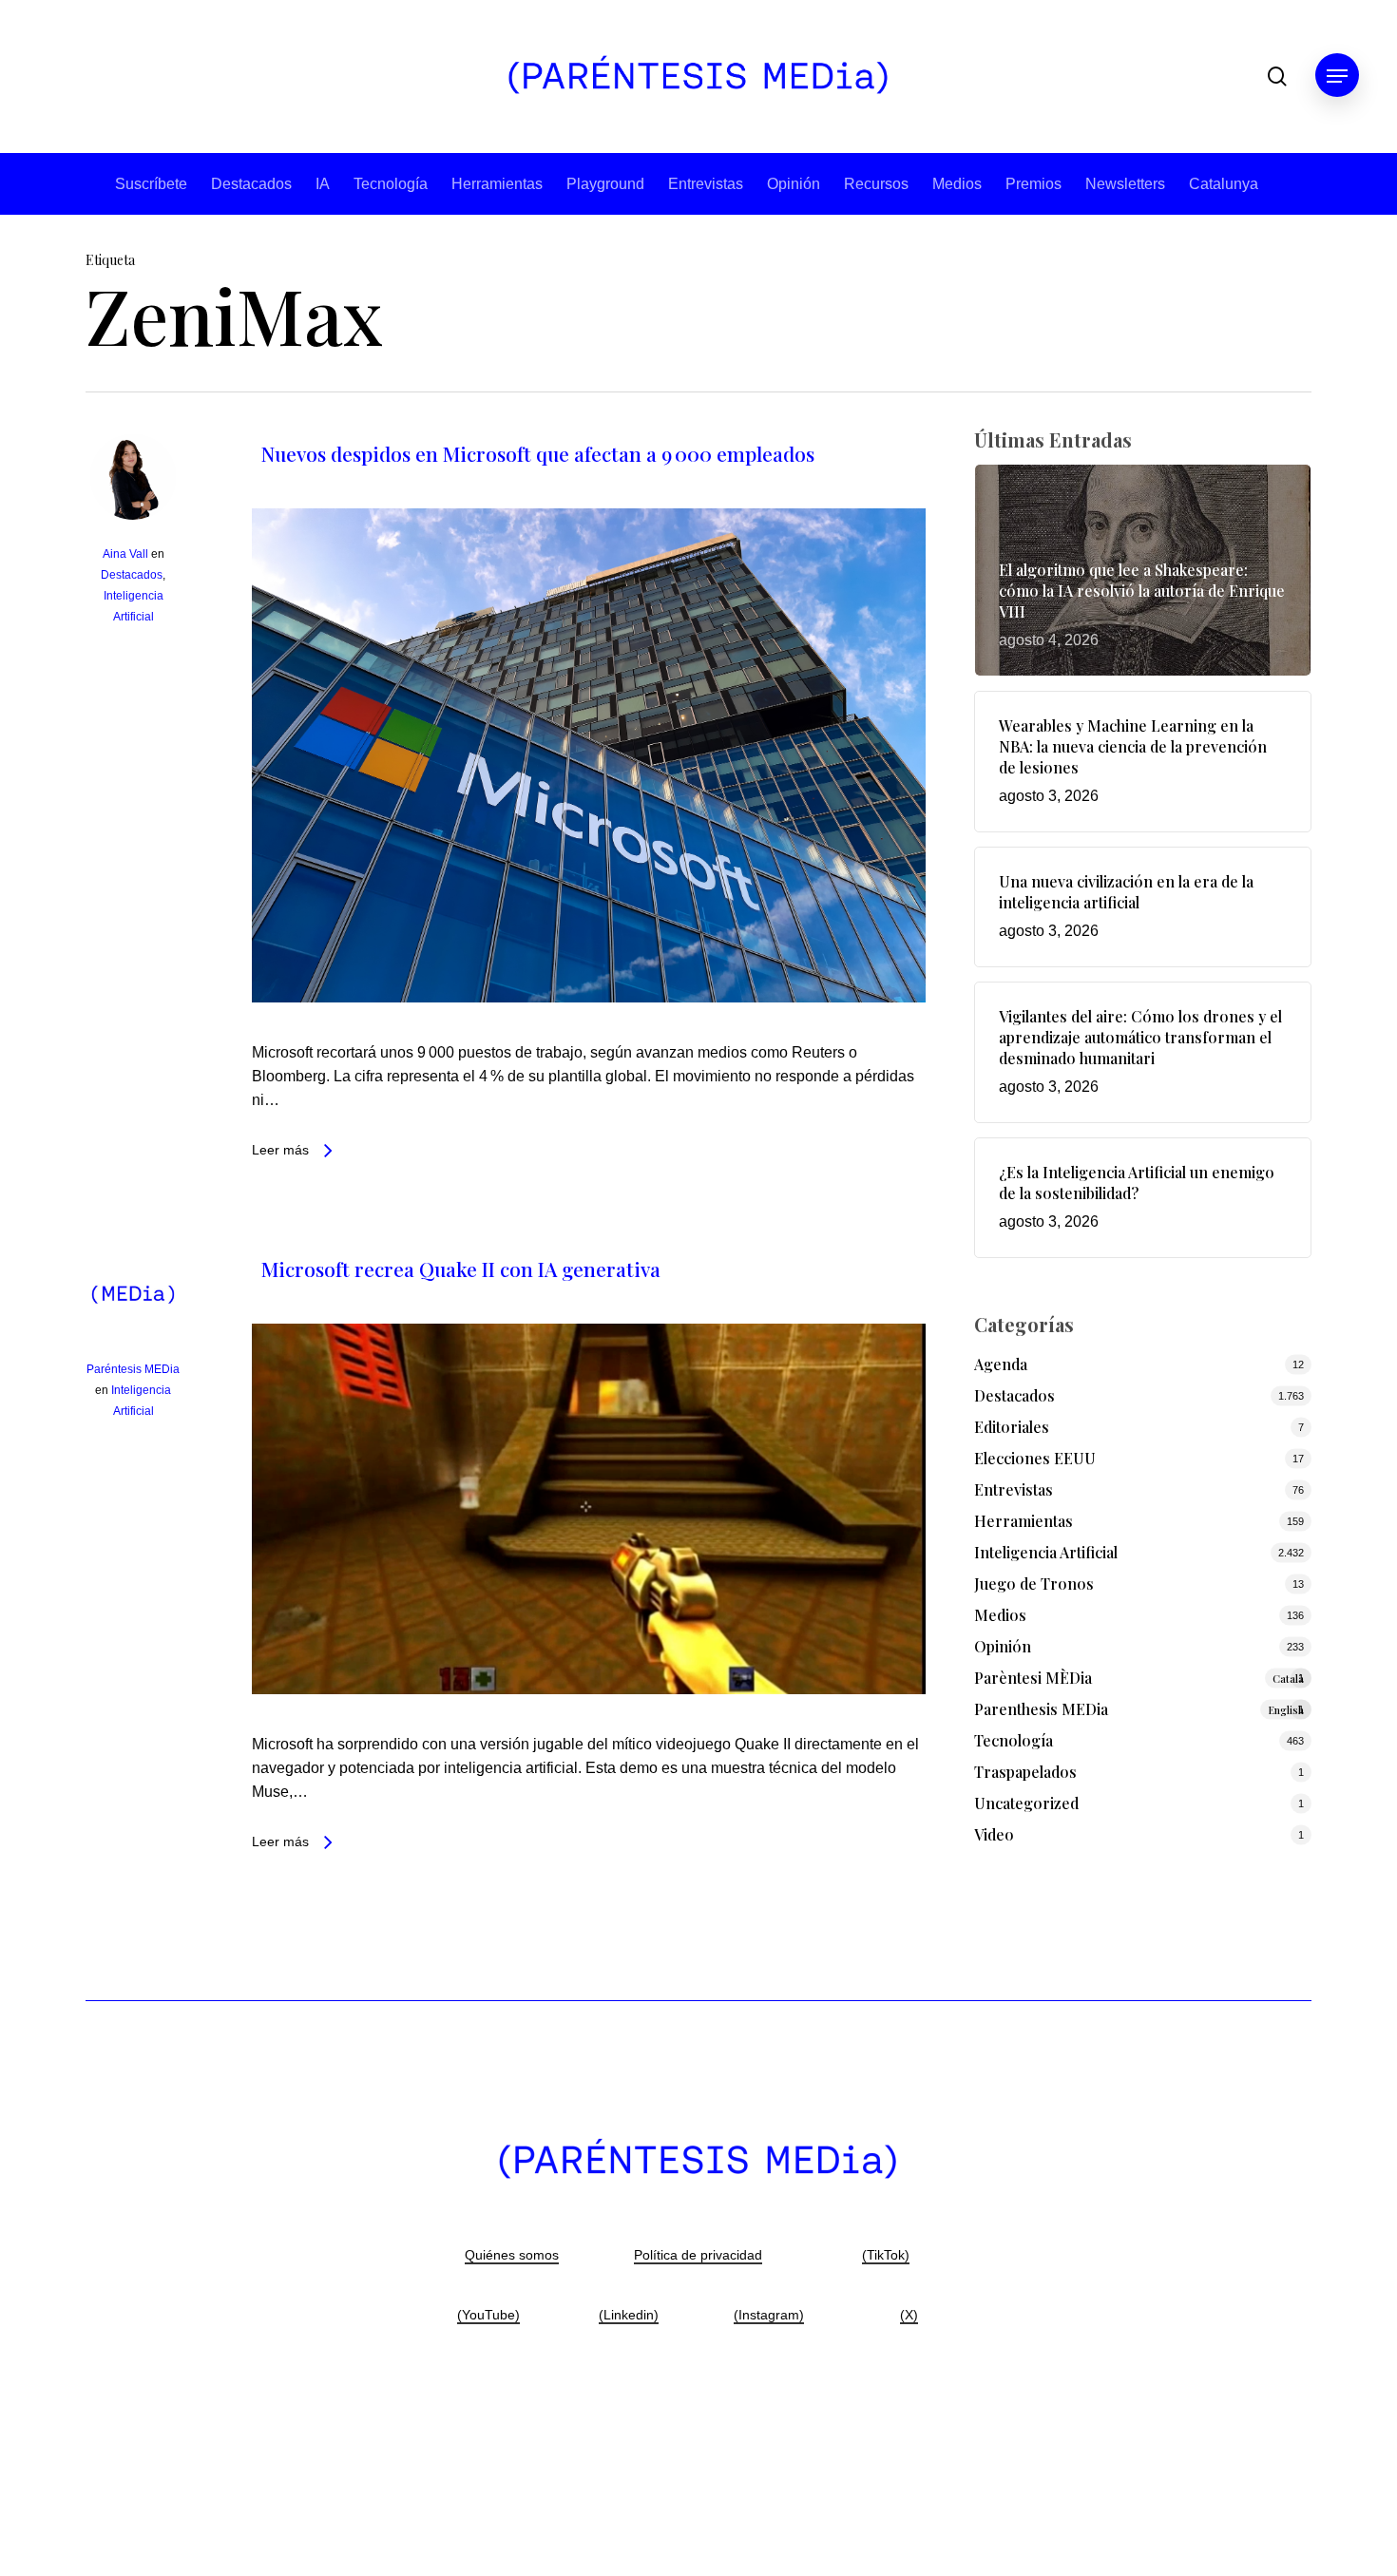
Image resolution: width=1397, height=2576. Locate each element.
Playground (605, 184)
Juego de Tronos (1034, 1584)
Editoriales (1012, 1427)
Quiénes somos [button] (512, 2255)
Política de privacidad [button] (698, 2255)
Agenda (1001, 1364)
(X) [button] (909, 2315)
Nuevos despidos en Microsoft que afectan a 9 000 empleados (538, 453)
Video (994, 1834)
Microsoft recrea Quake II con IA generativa (461, 1269)
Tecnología (391, 184)
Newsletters (1125, 184)
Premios (1033, 184)
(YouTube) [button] (488, 2315)
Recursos (876, 184)
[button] (1337, 76)
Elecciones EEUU (1035, 1458)
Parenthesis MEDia (1139, 1709)
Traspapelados (1025, 1772)
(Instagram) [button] (769, 2315)
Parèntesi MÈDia (1139, 1678)
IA (323, 184)
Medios (957, 184)
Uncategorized (1026, 1803)
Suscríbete (151, 184)
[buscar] (1277, 76)
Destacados (251, 184)
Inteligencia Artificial (1046, 1552)
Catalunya (1224, 184)
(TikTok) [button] (886, 2255)
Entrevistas (706, 184)
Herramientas (497, 184)
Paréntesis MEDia (133, 1369)
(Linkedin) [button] (629, 2315)
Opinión (794, 184)
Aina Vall (125, 554)
